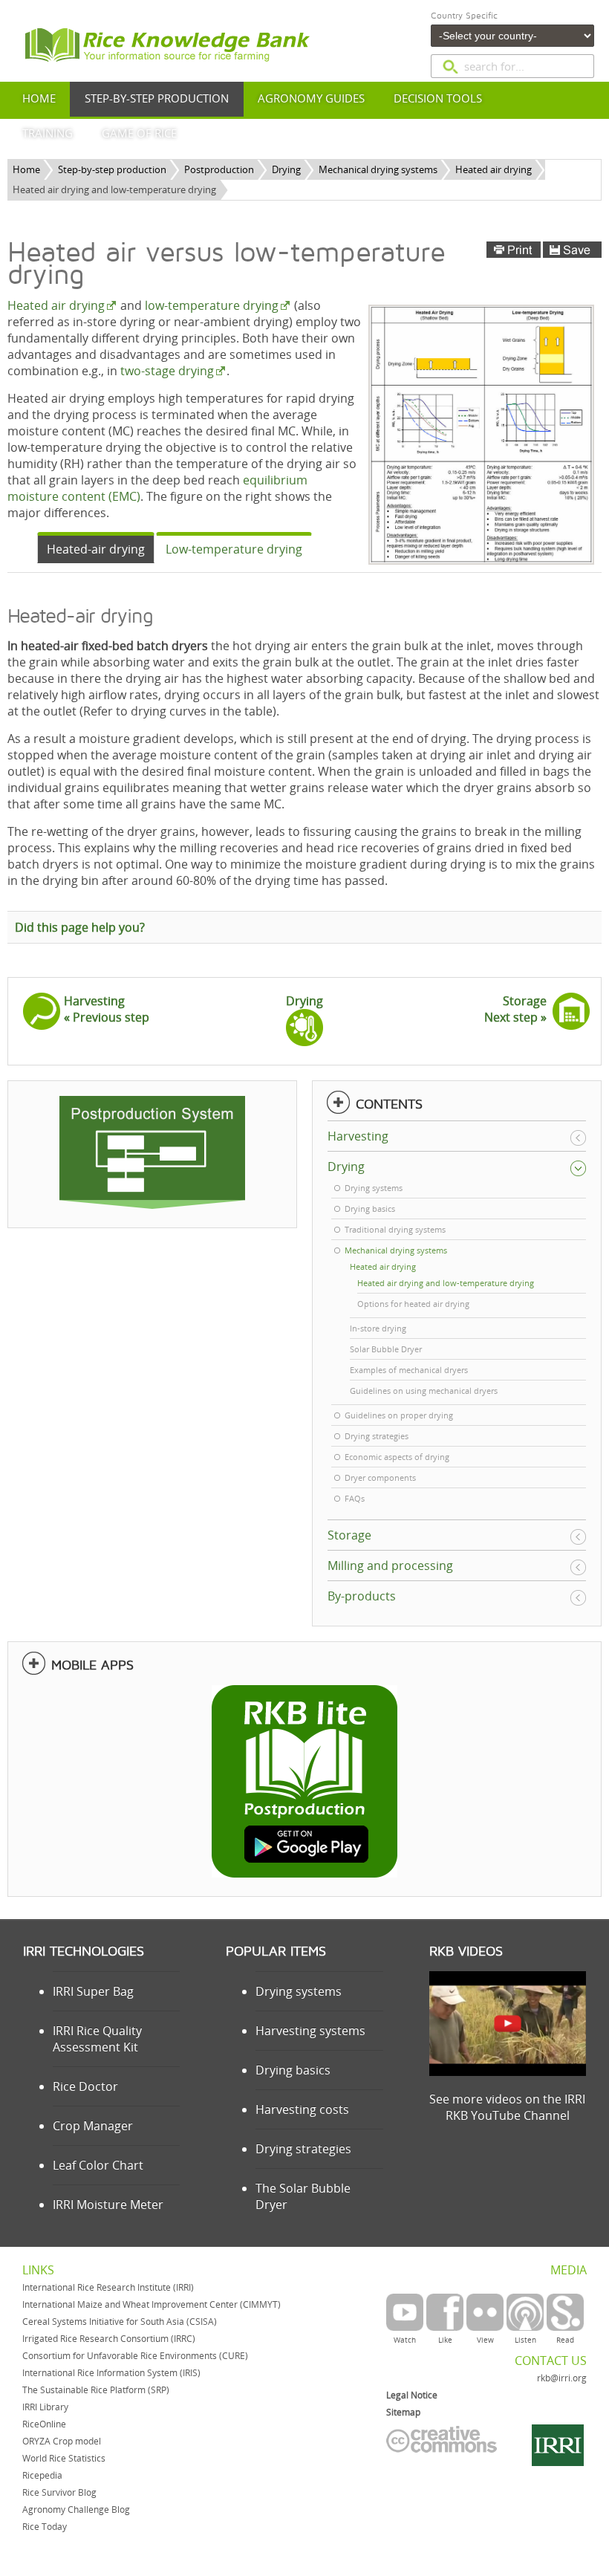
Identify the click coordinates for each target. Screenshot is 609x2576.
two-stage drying (167, 371)
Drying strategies (303, 2149)
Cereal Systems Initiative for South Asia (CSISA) (120, 2322)
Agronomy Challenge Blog (76, 2510)
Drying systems (299, 1991)
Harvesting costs (302, 2109)
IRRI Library (45, 2407)
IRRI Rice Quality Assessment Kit (97, 2039)
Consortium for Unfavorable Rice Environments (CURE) (135, 2356)
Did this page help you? (80, 927)
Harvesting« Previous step (107, 1009)
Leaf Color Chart (98, 2165)
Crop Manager (93, 2126)
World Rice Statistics (64, 2458)
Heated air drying (494, 169)
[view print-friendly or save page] (544, 250)
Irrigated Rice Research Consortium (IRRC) (109, 2339)
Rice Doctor (85, 2086)
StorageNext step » (515, 1009)
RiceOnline (44, 2424)
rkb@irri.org (562, 2378)
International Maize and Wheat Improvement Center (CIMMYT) (152, 2304)
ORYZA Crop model (62, 2441)
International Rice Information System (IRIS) (111, 2373)
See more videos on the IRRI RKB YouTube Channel (507, 2107)
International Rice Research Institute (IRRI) (108, 2287)
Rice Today (45, 2527)
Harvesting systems (310, 2031)
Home (26, 169)
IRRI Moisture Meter (108, 2204)
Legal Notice (412, 2395)
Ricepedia (42, 2475)
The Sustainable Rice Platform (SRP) (96, 2390)
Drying (286, 169)
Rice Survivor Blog (59, 2492)
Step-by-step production (112, 169)
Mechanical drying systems (378, 169)
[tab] (96, 548)
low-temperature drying (212, 305)
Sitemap (403, 2412)
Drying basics (293, 2070)
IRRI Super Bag (93, 1991)
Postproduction (219, 169)
